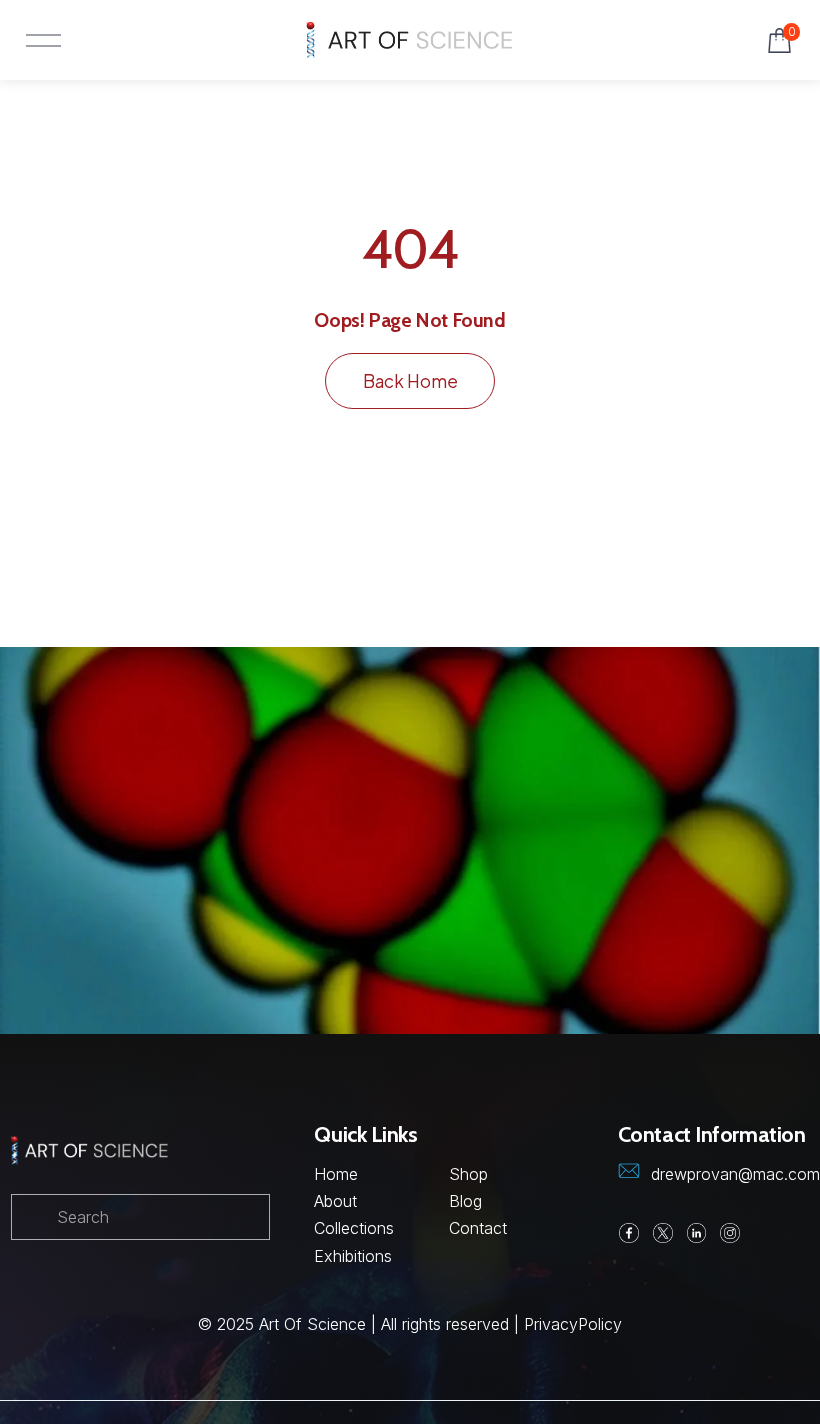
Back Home (410, 381)
